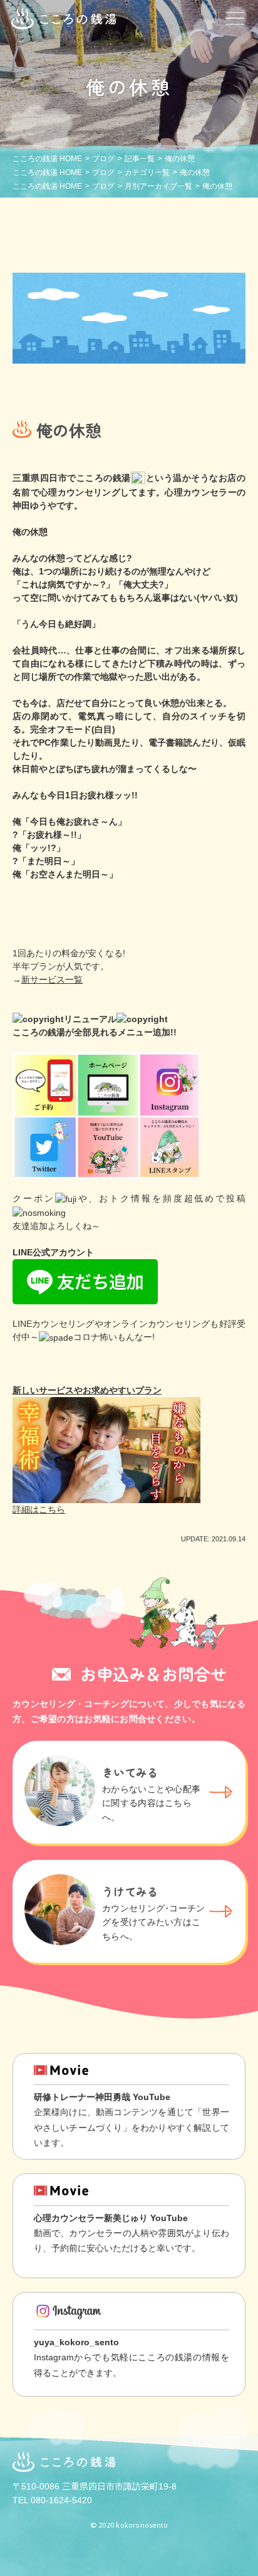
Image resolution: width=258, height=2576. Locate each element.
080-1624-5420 (61, 2500)
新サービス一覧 (52, 979)
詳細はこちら (39, 1509)
